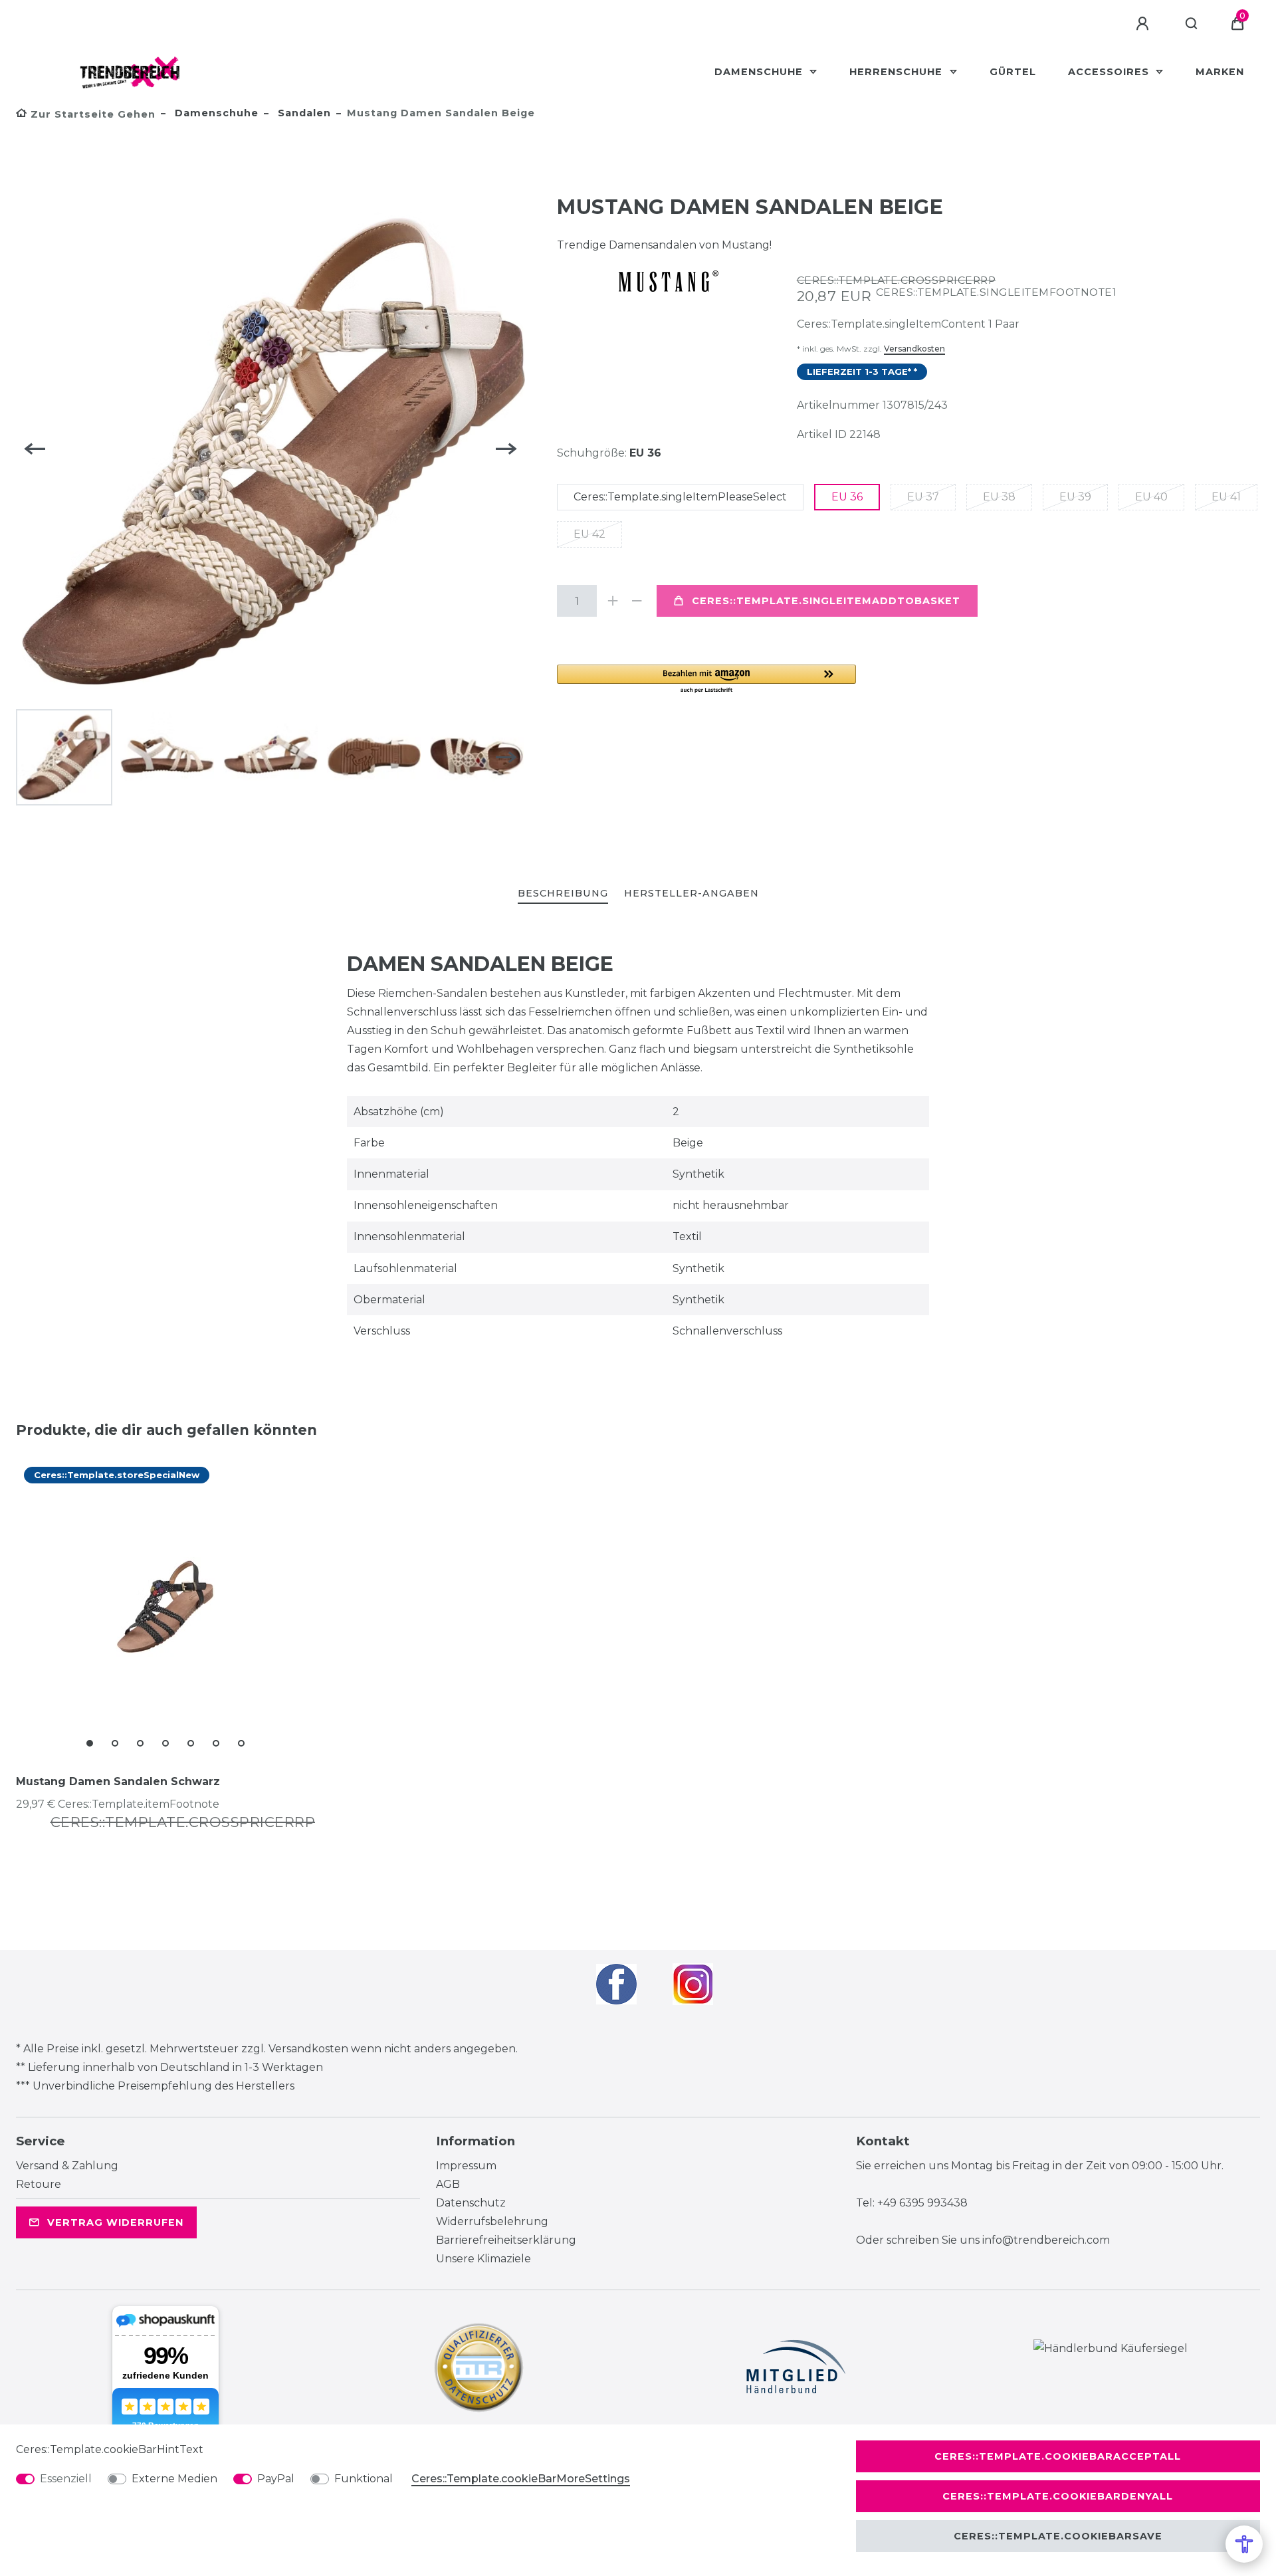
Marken (1220, 72)
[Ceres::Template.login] (1144, 24)
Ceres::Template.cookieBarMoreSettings (521, 2479)
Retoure (39, 2184)
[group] (165, 1607)
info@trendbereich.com (1046, 2240)
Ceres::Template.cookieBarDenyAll (1058, 2496)
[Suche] (1192, 24)
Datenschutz (471, 2203)
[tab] (563, 894)
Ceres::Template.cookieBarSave (1058, 2536)
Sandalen (303, 113)
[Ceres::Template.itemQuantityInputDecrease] (637, 601)
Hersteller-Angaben (691, 893)
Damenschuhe (760, 72)
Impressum (466, 2166)
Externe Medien (174, 2479)
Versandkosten (914, 349)
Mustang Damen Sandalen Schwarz (118, 1781)
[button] (706, 680)
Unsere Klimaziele (483, 2259)
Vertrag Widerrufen (115, 2222)
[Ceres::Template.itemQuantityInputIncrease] (613, 601)
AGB (448, 2184)
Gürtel (1013, 72)
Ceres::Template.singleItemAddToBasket (826, 601)
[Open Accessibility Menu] (1244, 2544)
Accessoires (1110, 72)
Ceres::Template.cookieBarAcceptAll (1058, 2456)
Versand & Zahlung (67, 2166)
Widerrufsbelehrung (492, 2221)
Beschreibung (563, 893)
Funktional (364, 2479)
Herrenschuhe (898, 72)
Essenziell (66, 2479)
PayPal (276, 2479)
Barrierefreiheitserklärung (506, 2240)
